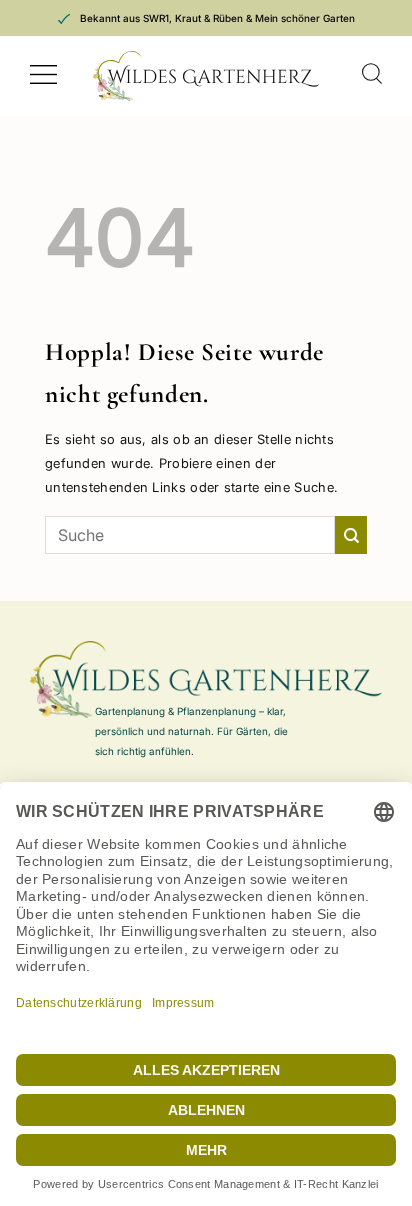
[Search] (371, 74)
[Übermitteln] (351, 535)
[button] (43, 75)
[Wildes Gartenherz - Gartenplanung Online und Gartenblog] (206, 76)
